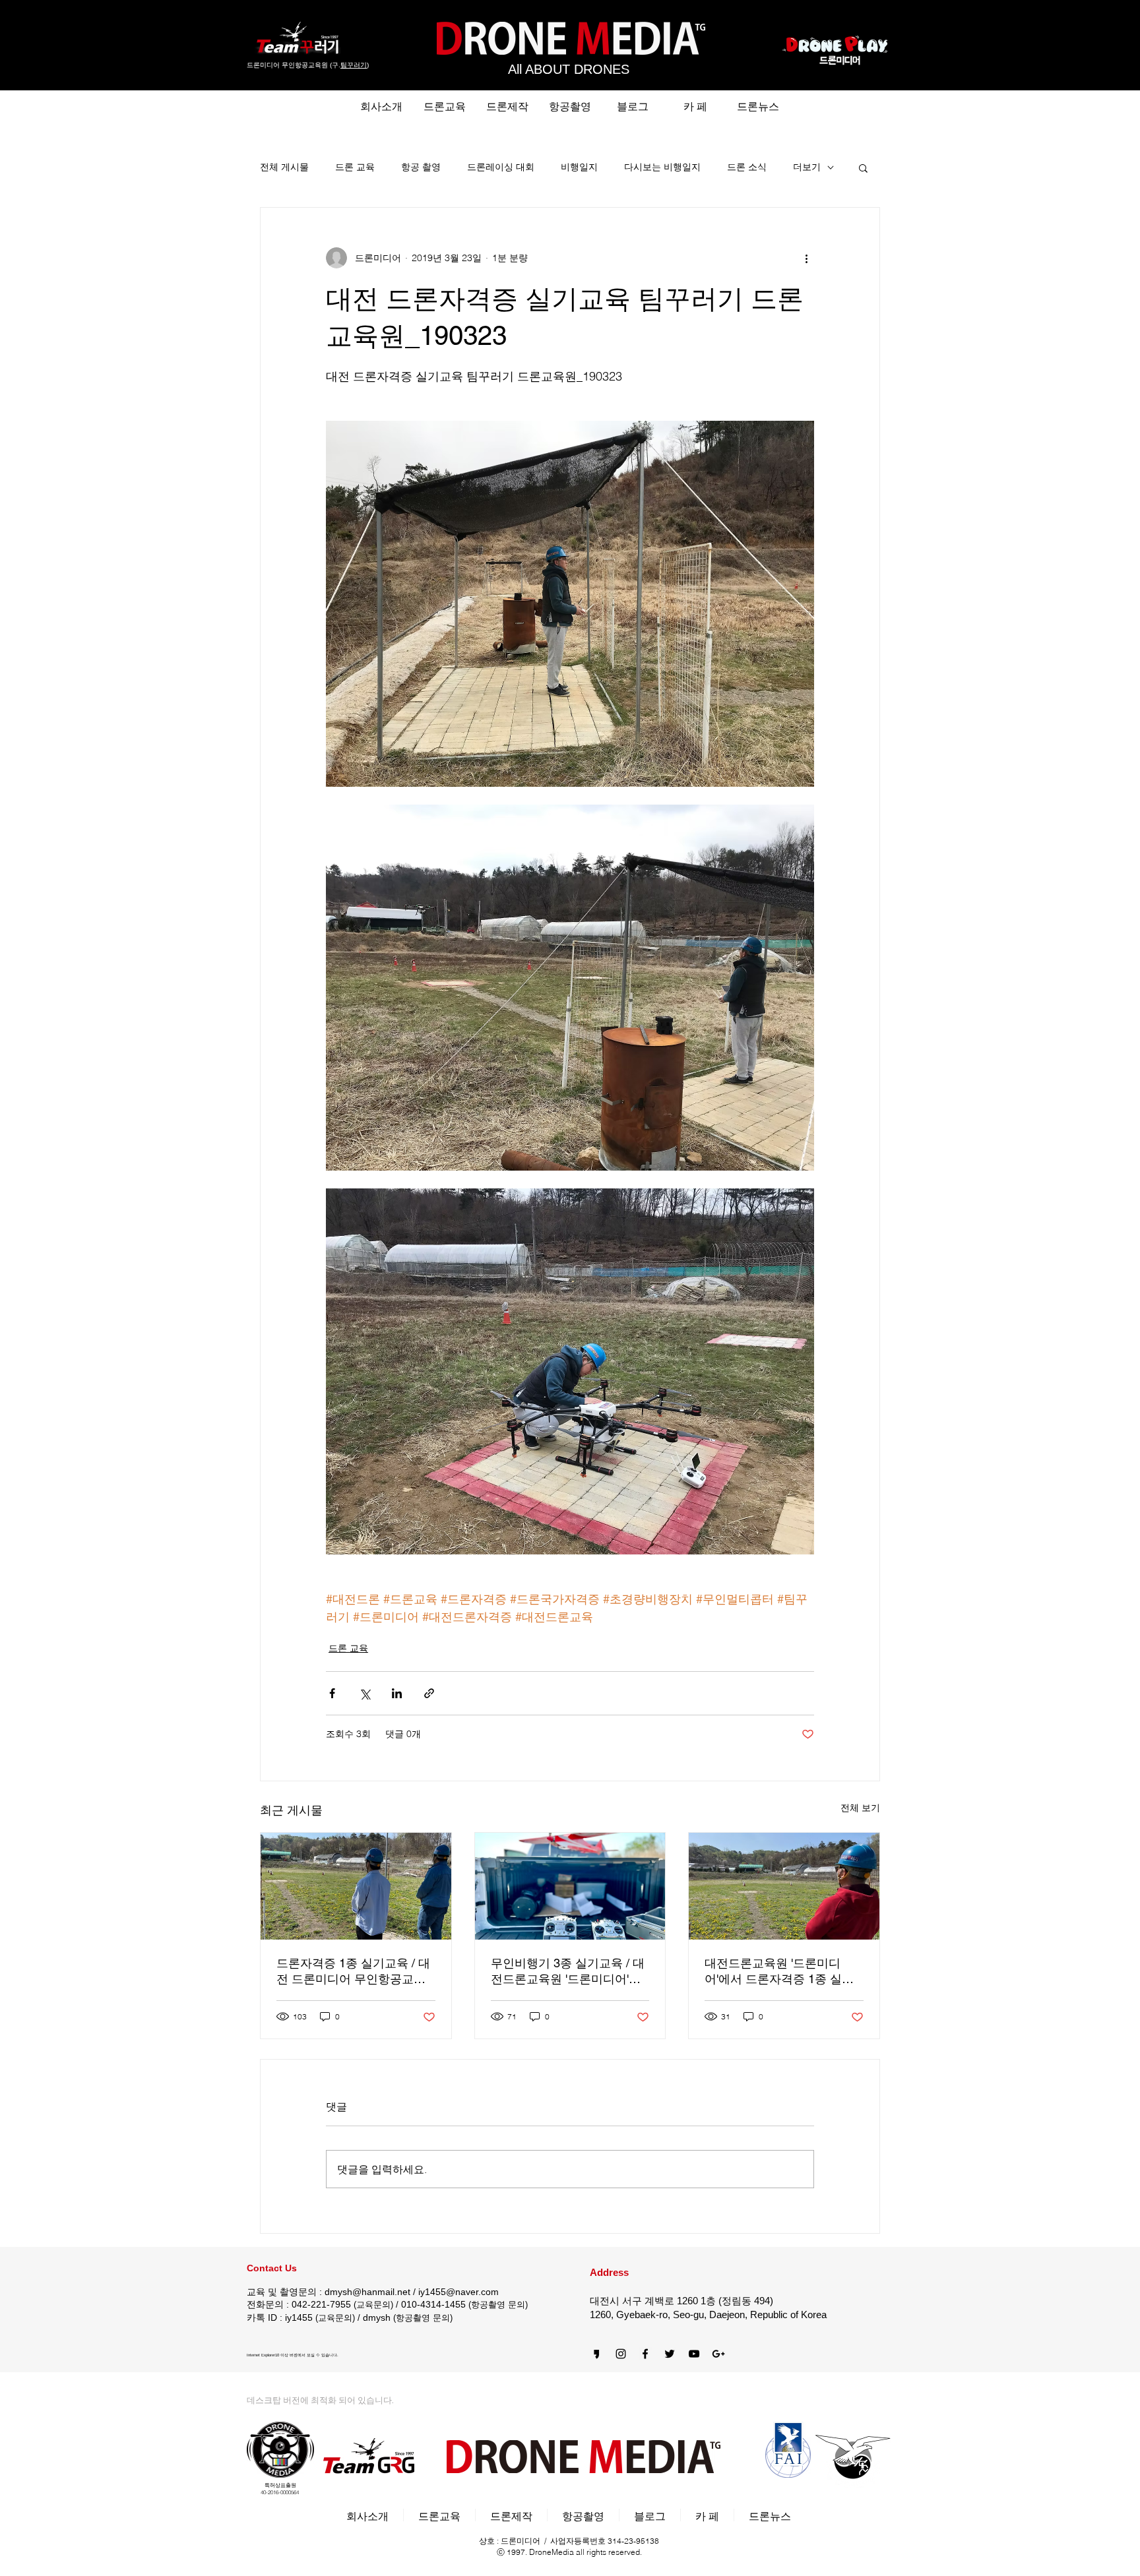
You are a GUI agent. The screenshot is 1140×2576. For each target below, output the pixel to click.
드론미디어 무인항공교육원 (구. (294, 65)
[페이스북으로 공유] (332, 1693)
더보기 (807, 167)
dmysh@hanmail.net (367, 2292)
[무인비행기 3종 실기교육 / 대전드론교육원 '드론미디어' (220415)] (570, 1886)
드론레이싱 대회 (501, 167)
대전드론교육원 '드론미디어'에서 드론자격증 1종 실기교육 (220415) (779, 1972)
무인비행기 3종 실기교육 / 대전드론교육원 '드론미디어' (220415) (568, 1972)
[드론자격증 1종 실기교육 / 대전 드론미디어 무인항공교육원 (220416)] (356, 1886)
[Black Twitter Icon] (670, 2354)
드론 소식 (747, 167)
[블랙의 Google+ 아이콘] (718, 2354)
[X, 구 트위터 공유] (364, 1693)
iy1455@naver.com (459, 2292)
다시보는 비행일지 (662, 167)
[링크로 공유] (429, 1693)
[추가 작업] (806, 258)
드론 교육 (355, 167)
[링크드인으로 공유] (397, 1693)
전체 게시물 (284, 167)
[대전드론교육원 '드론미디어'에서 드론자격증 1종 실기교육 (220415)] (784, 1886)
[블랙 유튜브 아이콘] (694, 2354)
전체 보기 (860, 1808)
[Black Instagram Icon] (621, 2354)
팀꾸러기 (354, 65)
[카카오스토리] (596, 2354)
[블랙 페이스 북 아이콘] (645, 2354)
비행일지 (579, 167)
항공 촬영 (421, 167)
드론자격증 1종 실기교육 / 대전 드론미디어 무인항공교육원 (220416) (353, 1972)
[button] (863, 168)
